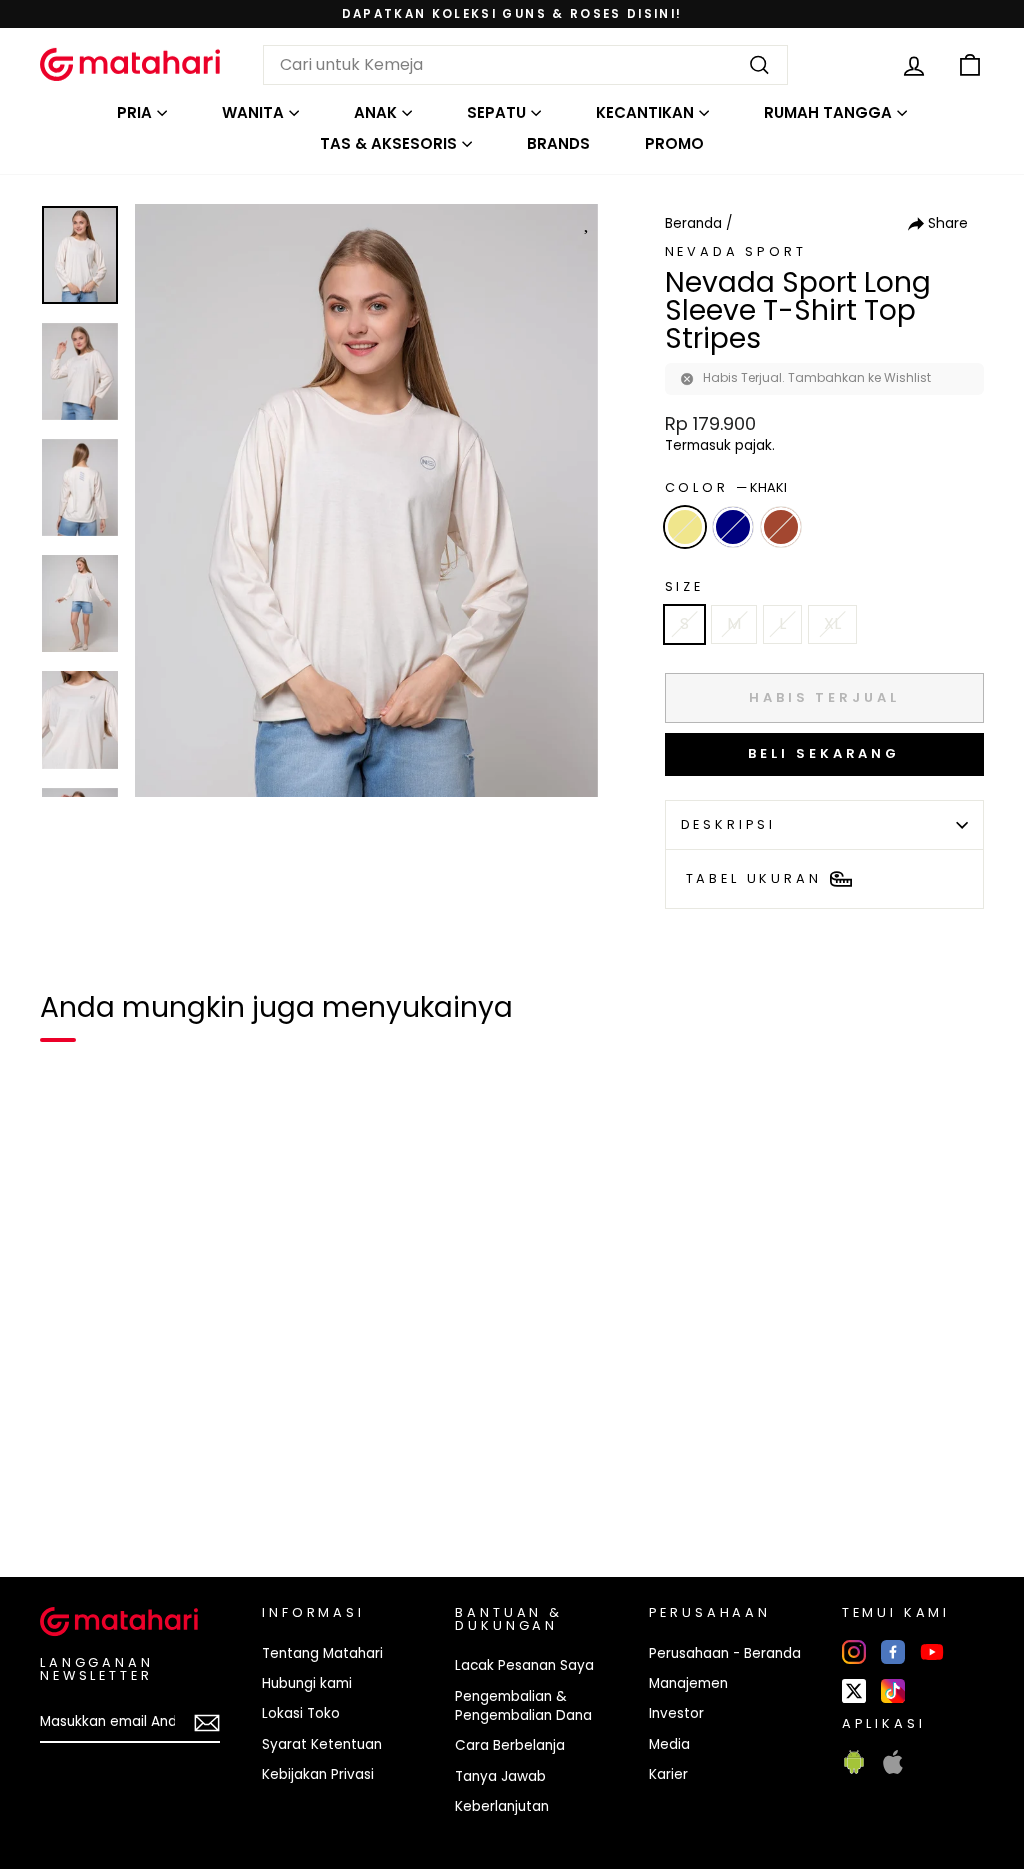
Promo (674, 143)
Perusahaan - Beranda (725, 1653)
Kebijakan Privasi (318, 1774)
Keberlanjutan (502, 1806)
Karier (668, 1774)
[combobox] (525, 65)
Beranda (693, 223)
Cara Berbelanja (510, 1745)
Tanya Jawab (500, 1776)
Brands (558, 143)
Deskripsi (729, 824)
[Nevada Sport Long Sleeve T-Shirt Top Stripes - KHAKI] (68, 1493)
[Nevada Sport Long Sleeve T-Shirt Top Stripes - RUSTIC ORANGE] (140, 1493)
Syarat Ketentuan (322, 1744)
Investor (676, 1713)
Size (684, 586)
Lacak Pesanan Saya (524, 1665)
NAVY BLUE (733, 527)
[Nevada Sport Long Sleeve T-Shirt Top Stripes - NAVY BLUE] (104, 1493)
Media (669, 1744)
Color (726, 487)
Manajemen (688, 1683)
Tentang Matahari (322, 1653)
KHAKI (685, 527)
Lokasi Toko (301, 1713)
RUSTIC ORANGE (781, 527)
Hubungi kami (307, 1683)
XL (832, 623)
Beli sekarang (824, 753)
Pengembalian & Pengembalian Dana (523, 1706)
